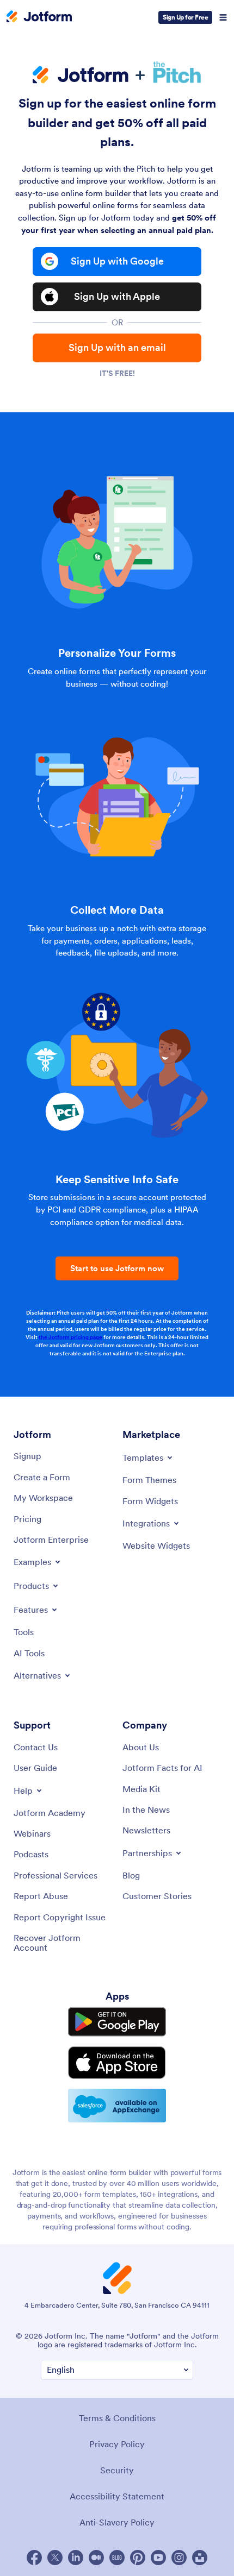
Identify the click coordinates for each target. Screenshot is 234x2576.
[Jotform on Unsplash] (200, 2558)
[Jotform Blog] (117, 2558)
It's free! (117, 373)
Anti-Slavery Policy (117, 2522)
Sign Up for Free (185, 17)
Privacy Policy (117, 2444)
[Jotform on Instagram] (179, 2558)
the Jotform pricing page (70, 1337)
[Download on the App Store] (117, 2063)
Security (117, 2470)
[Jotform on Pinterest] (138, 2558)
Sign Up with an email (117, 347)
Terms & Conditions (117, 2418)
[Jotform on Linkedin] (76, 2558)
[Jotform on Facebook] (34, 2558)
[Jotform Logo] (39, 17)
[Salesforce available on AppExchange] (117, 2106)
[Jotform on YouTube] (158, 2558)
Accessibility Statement (117, 2496)
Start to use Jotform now (117, 1268)
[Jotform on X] (55, 2558)
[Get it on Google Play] (117, 2022)
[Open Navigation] (223, 17)
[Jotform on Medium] (96, 2558)
